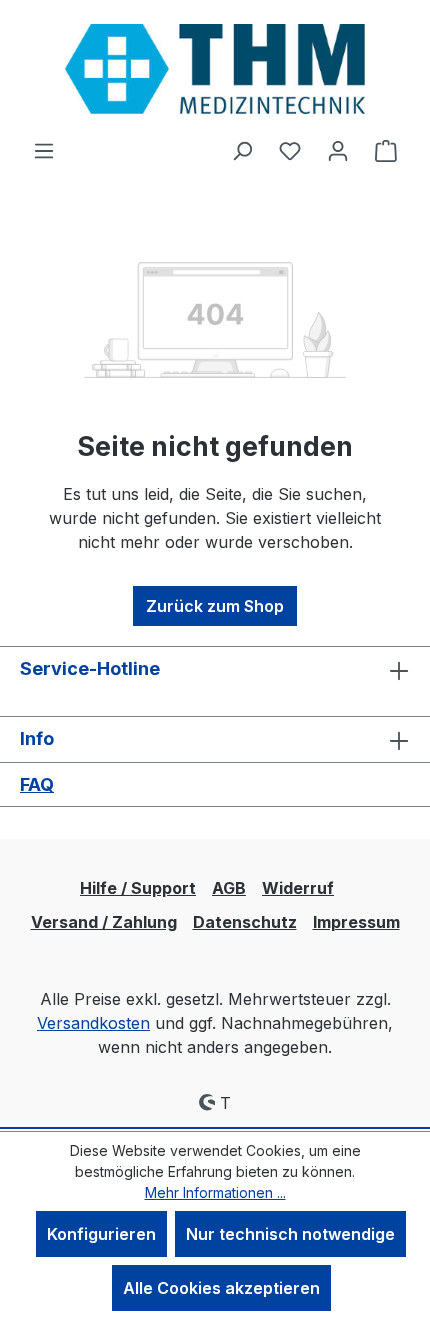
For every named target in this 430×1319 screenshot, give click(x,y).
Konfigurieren (101, 1234)
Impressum (356, 922)
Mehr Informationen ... (215, 1192)
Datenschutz (245, 922)
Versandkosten (93, 1023)
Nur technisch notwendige (290, 1234)
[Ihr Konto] (338, 150)
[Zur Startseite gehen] (215, 69)
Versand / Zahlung (104, 922)
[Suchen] (242, 150)
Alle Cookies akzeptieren (221, 1288)
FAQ (37, 784)
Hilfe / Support (138, 888)
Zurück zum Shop (215, 606)
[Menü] (44, 150)
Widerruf (298, 888)
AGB (229, 888)
